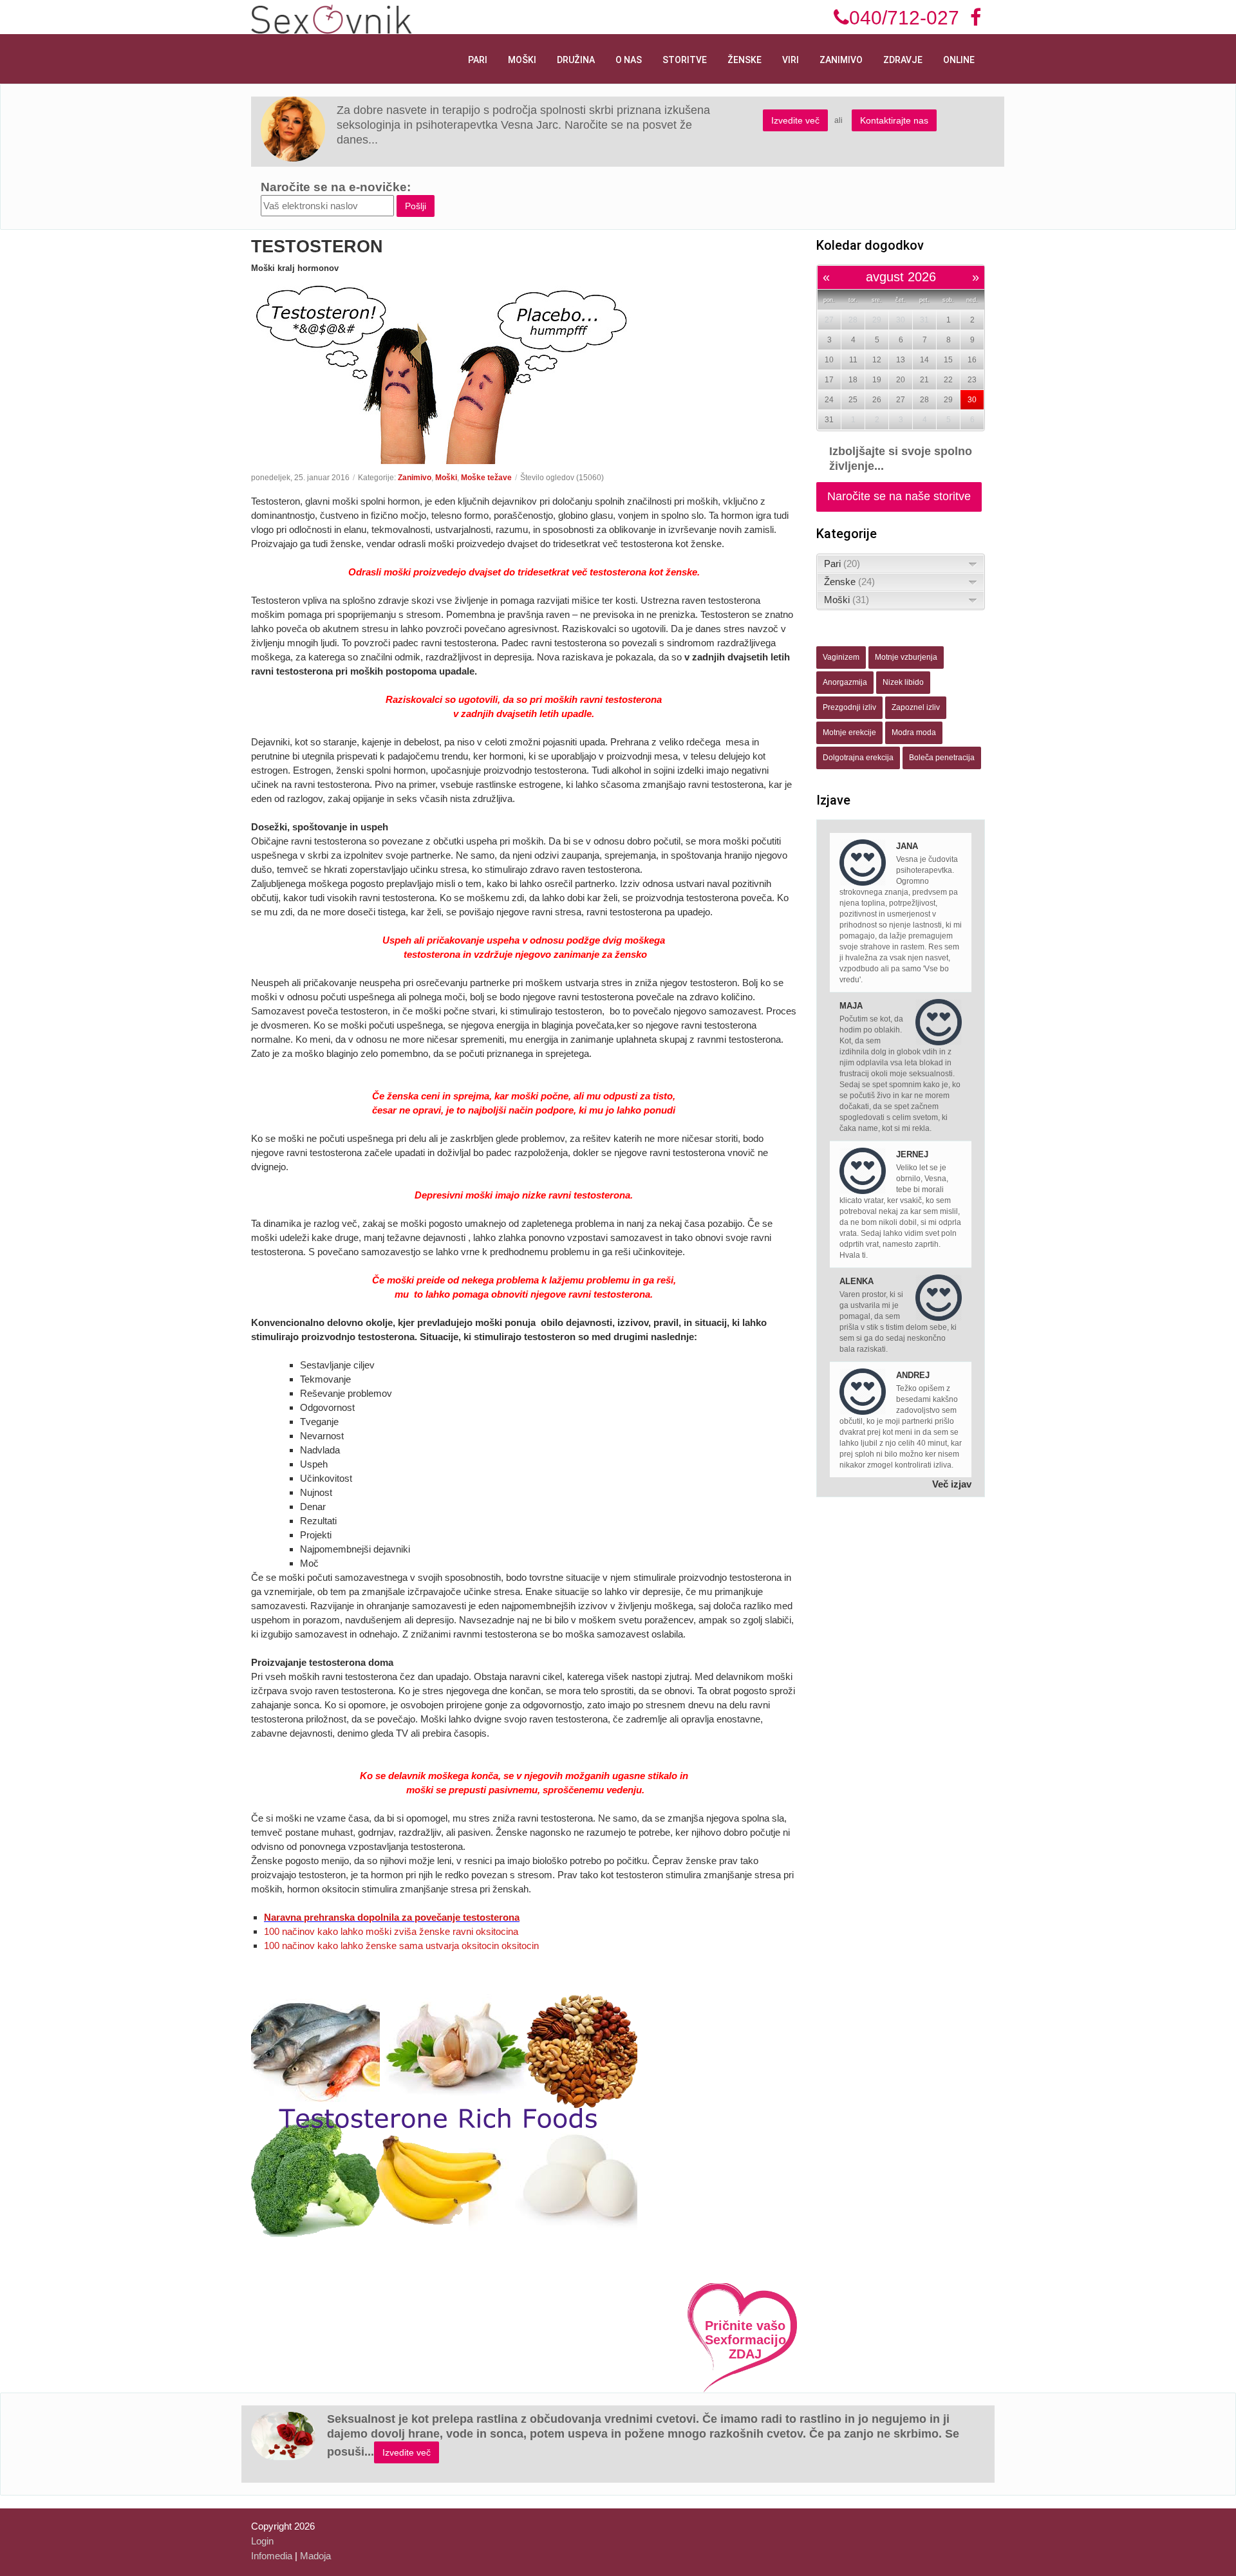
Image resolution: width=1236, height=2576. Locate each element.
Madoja (315, 2556)
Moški (522, 60)
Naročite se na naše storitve (899, 496)
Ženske (744, 60)
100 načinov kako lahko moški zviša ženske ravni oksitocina (391, 1931)
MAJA (851, 1006)
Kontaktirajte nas (894, 120)
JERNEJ (912, 1154)
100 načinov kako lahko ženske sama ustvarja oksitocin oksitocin (401, 1946)
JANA (907, 846)
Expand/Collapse (973, 564)
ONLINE (959, 60)
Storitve (685, 60)
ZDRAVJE (903, 60)
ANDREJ (913, 1375)
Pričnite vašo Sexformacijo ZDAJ (745, 2340)
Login (262, 2541)
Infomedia (272, 2556)
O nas (629, 60)
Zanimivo (841, 60)
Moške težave (486, 478)
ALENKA (857, 1281)
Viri (791, 60)
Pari (478, 60)
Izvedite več (795, 120)
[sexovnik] (332, 18)
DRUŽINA (576, 60)
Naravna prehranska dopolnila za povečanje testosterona (392, 1917)
